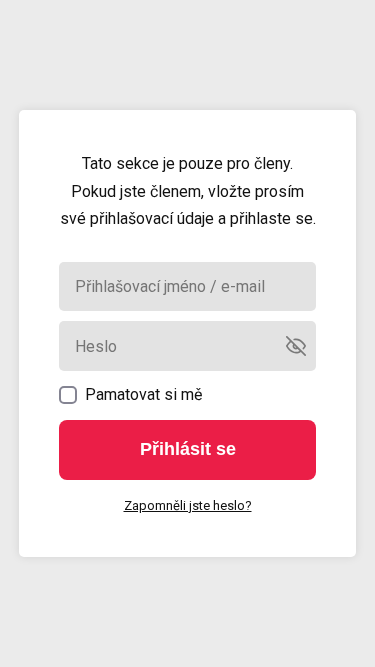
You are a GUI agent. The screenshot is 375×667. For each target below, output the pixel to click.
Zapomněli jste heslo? (188, 505)
